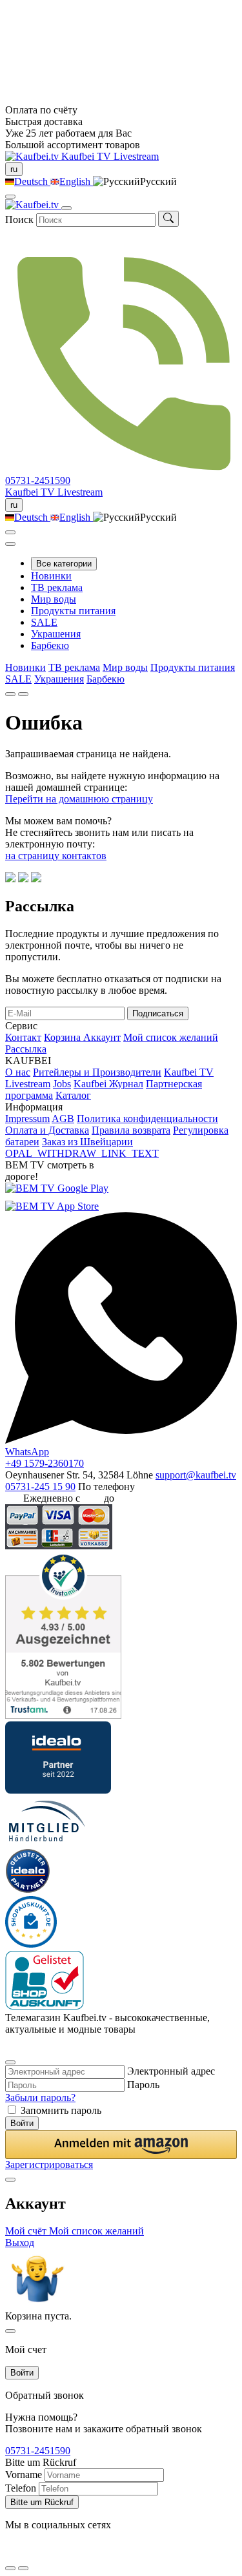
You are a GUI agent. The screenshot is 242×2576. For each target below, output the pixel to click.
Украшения (56, 634)
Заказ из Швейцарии (87, 1142)
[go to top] (23, 2568)
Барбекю (50, 645)
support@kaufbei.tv (196, 1475)
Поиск (19, 219)
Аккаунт (102, 1037)
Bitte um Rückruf (42, 2502)
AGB (63, 1119)
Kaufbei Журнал (108, 1084)
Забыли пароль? (40, 2097)
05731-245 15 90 (40, 1487)
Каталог (73, 1095)
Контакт (23, 1037)
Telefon (21, 2488)
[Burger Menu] (66, 208)
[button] (121, 2145)
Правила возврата (131, 1130)
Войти (22, 2123)
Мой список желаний (171, 1037)
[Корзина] (10, 544)
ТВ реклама (57, 587)
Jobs (62, 1084)
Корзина (64, 1037)
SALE (44, 622)
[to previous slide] (10, 694)
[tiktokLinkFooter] (10, 2552)
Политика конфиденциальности (147, 1119)
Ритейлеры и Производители (97, 1072)
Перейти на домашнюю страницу (79, 799)
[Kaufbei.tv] (33, 156)
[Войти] (10, 532)
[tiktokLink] (10, 2046)
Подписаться (158, 1013)
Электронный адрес (171, 2071)
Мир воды (54, 599)
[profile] (10, 197)
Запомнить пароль (61, 2110)
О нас (18, 1072)
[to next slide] (23, 694)
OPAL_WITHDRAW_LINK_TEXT (82, 1153)
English (76, 181)
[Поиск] (168, 219)
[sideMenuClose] (10, 2331)
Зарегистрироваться (49, 2164)
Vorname (24, 2474)
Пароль (143, 2085)
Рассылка (26, 1049)
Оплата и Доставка (47, 1130)
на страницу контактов (56, 856)
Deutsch (32, 181)
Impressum (27, 1119)
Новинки (51, 576)
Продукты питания (73, 611)
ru (14, 169)
